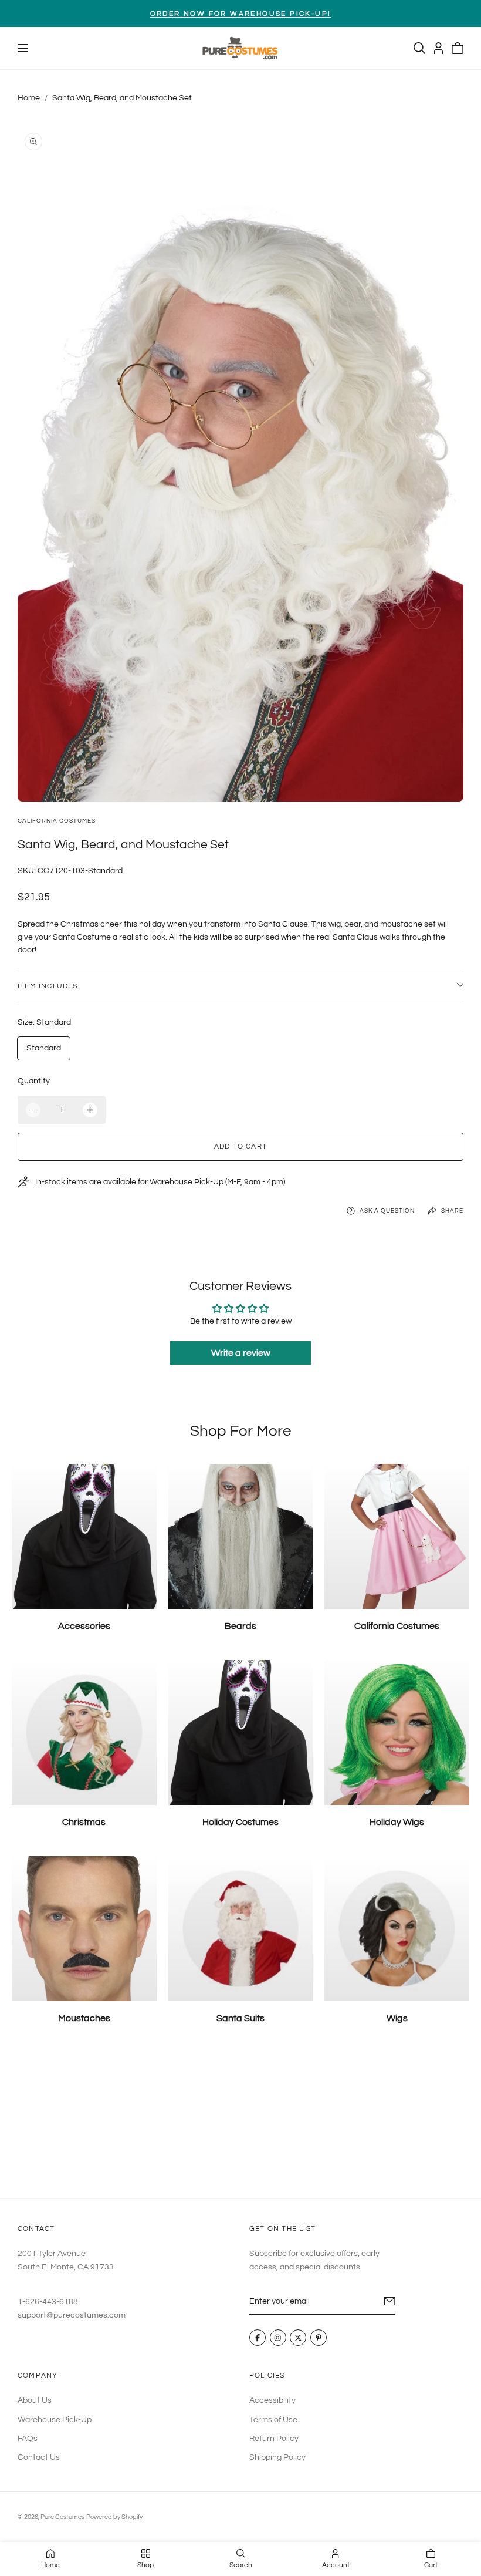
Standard (44, 1048)
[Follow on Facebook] (258, 2338)
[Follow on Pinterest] (319, 2338)
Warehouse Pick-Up (187, 1182)
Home (29, 98)
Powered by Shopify (114, 2517)
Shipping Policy (277, 2457)
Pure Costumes (62, 2517)
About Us (35, 2400)
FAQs (28, 2439)
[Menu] (23, 48)
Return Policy (274, 2439)
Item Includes (48, 986)
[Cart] (458, 48)
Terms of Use (273, 2419)
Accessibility (272, 2400)
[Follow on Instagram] (278, 2338)
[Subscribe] (390, 2302)
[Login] (438, 48)
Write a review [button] (241, 1353)
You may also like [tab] (240, 2121)
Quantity (34, 1081)
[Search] (419, 48)
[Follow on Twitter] (298, 2338)
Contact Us (39, 2457)
